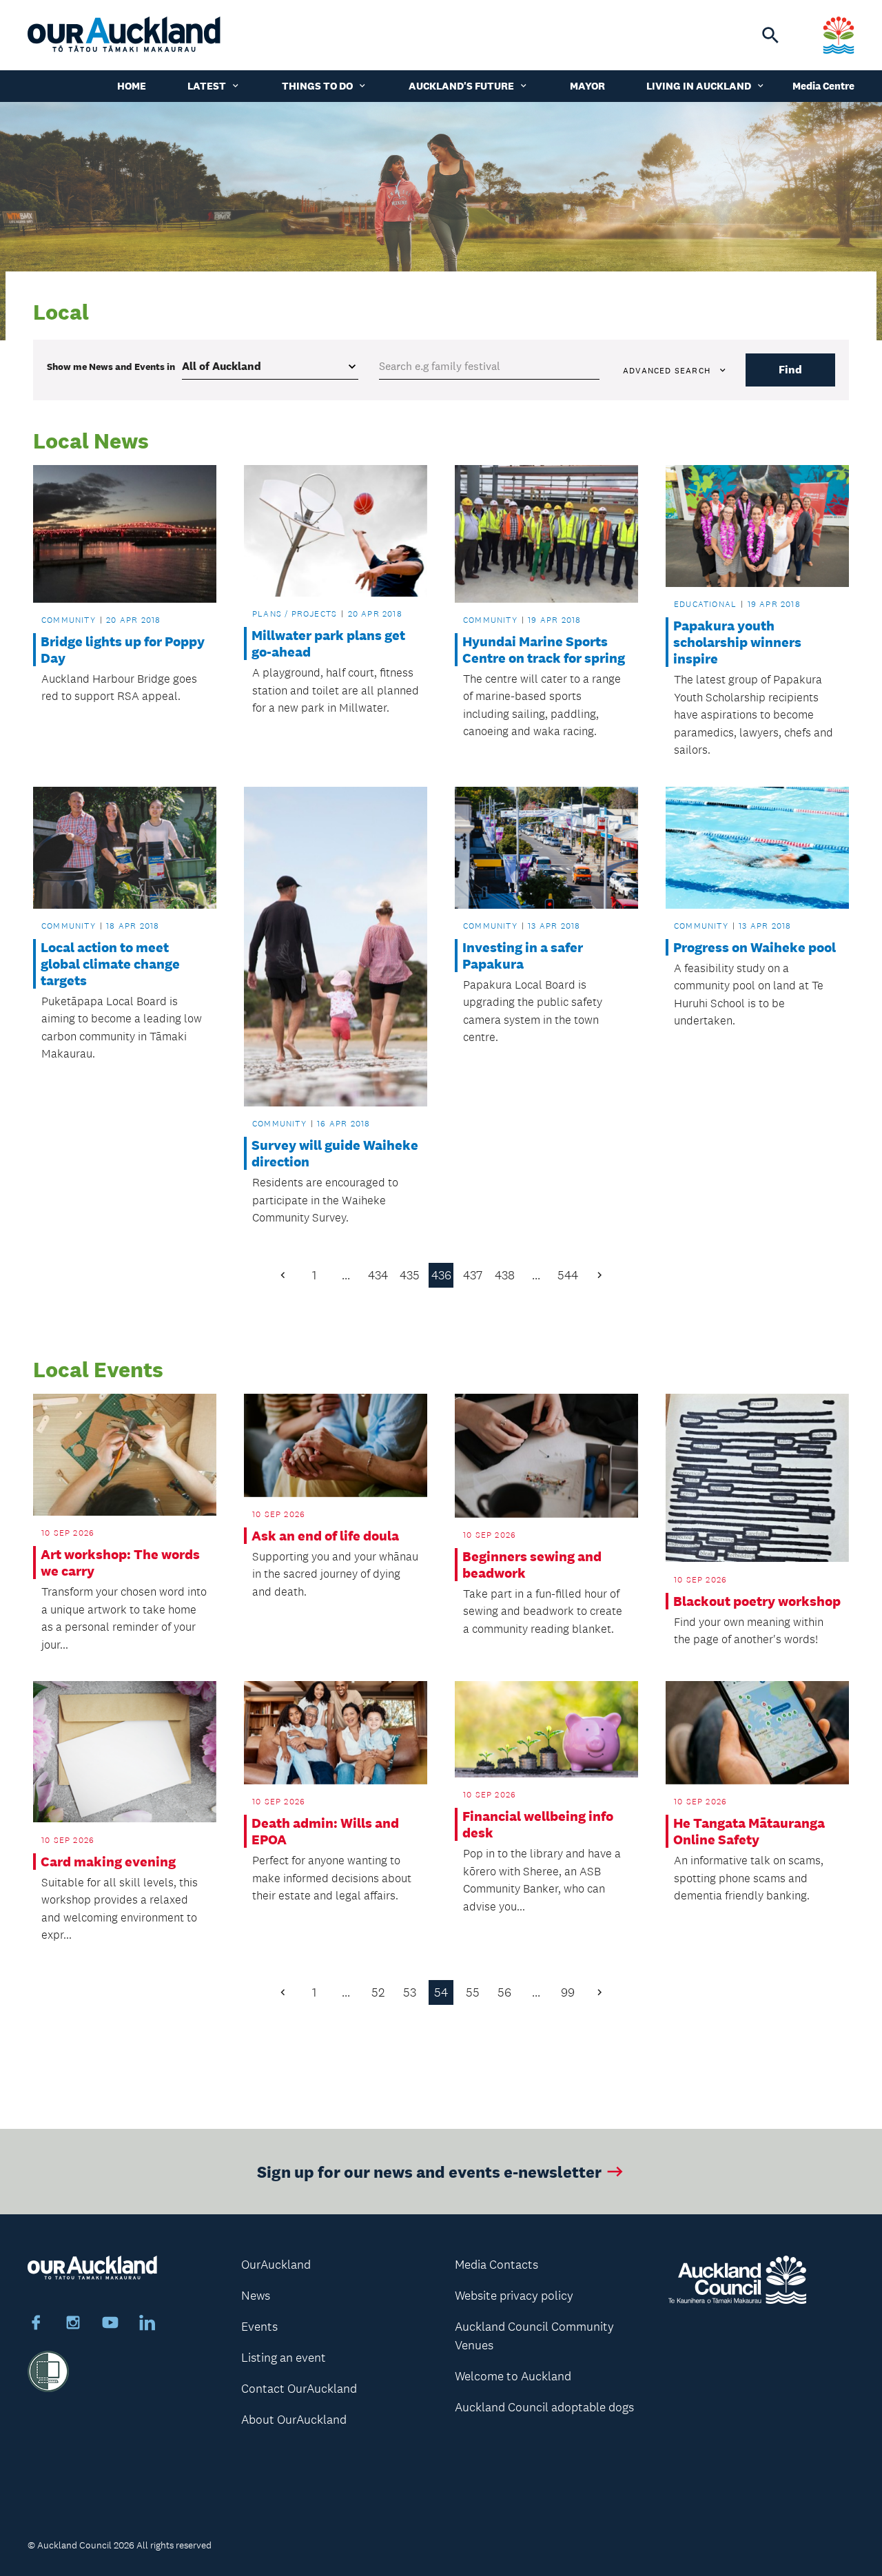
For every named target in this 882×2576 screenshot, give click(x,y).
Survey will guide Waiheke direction (335, 1153)
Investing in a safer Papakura (523, 956)
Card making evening (108, 1862)
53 (410, 1992)
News (256, 2296)
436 (441, 1275)
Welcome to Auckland (513, 2376)
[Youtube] (110, 2325)
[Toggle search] (770, 35)
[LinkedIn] (147, 2325)
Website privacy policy (514, 2296)
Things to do (317, 86)
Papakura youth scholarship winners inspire (737, 642)
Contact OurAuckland (299, 2389)
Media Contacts (496, 2265)
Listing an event (284, 2358)
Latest (207, 86)
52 (378, 1992)
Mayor (587, 86)
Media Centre (823, 86)
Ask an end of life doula (325, 1536)
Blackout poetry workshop (757, 1601)
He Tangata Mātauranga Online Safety (749, 1831)
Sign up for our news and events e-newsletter (429, 2171)
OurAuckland (276, 2265)
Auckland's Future (461, 86)
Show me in (111, 367)
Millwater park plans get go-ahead (328, 643)
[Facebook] (36, 2325)
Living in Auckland (699, 86)
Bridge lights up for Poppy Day (123, 650)
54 (441, 1992)
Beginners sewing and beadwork (532, 1565)
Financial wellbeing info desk (538, 1824)
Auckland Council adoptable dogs (544, 2407)
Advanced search (667, 371)
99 (568, 1992)
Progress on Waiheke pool (755, 947)
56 (504, 1992)
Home (132, 86)
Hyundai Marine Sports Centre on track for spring (544, 650)
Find (790, 370)
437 (473, 1275)
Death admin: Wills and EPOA (325, 1831)
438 (505, 1275)
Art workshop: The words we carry (120, 1563)
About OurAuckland (294, 2420)
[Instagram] (73, 2325)
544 (568, 1275)
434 (378, 1275)
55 (473, 1992)
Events (259, 2327)
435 (410, 1275)
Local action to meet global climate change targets (110, 964)
